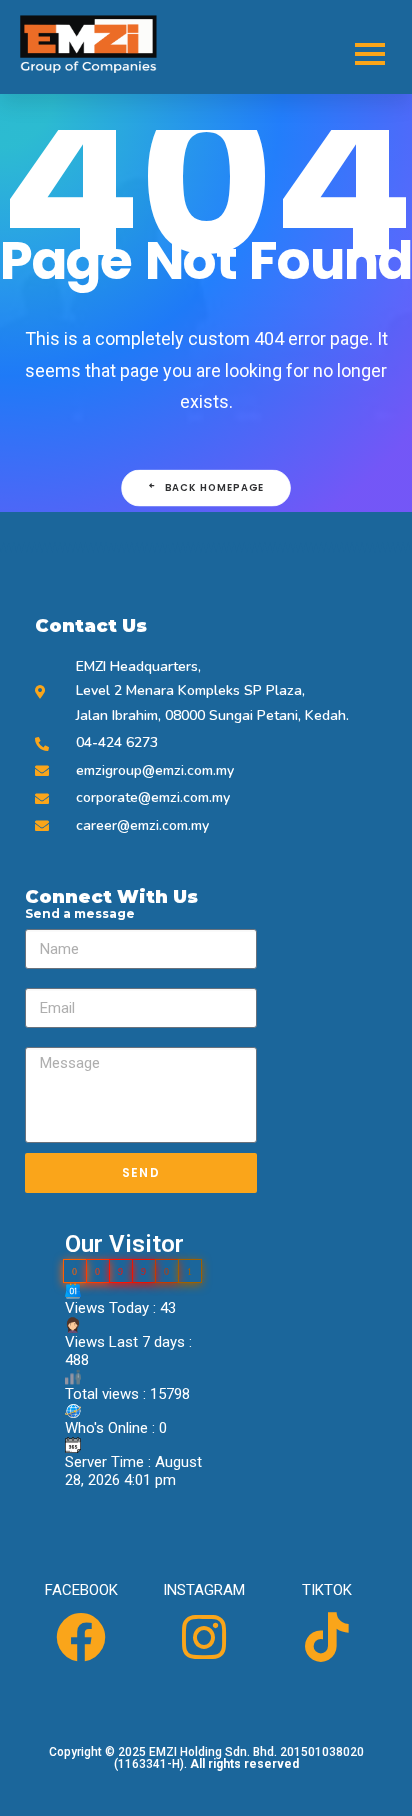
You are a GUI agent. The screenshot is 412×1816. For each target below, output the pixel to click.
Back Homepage (215, 488)
